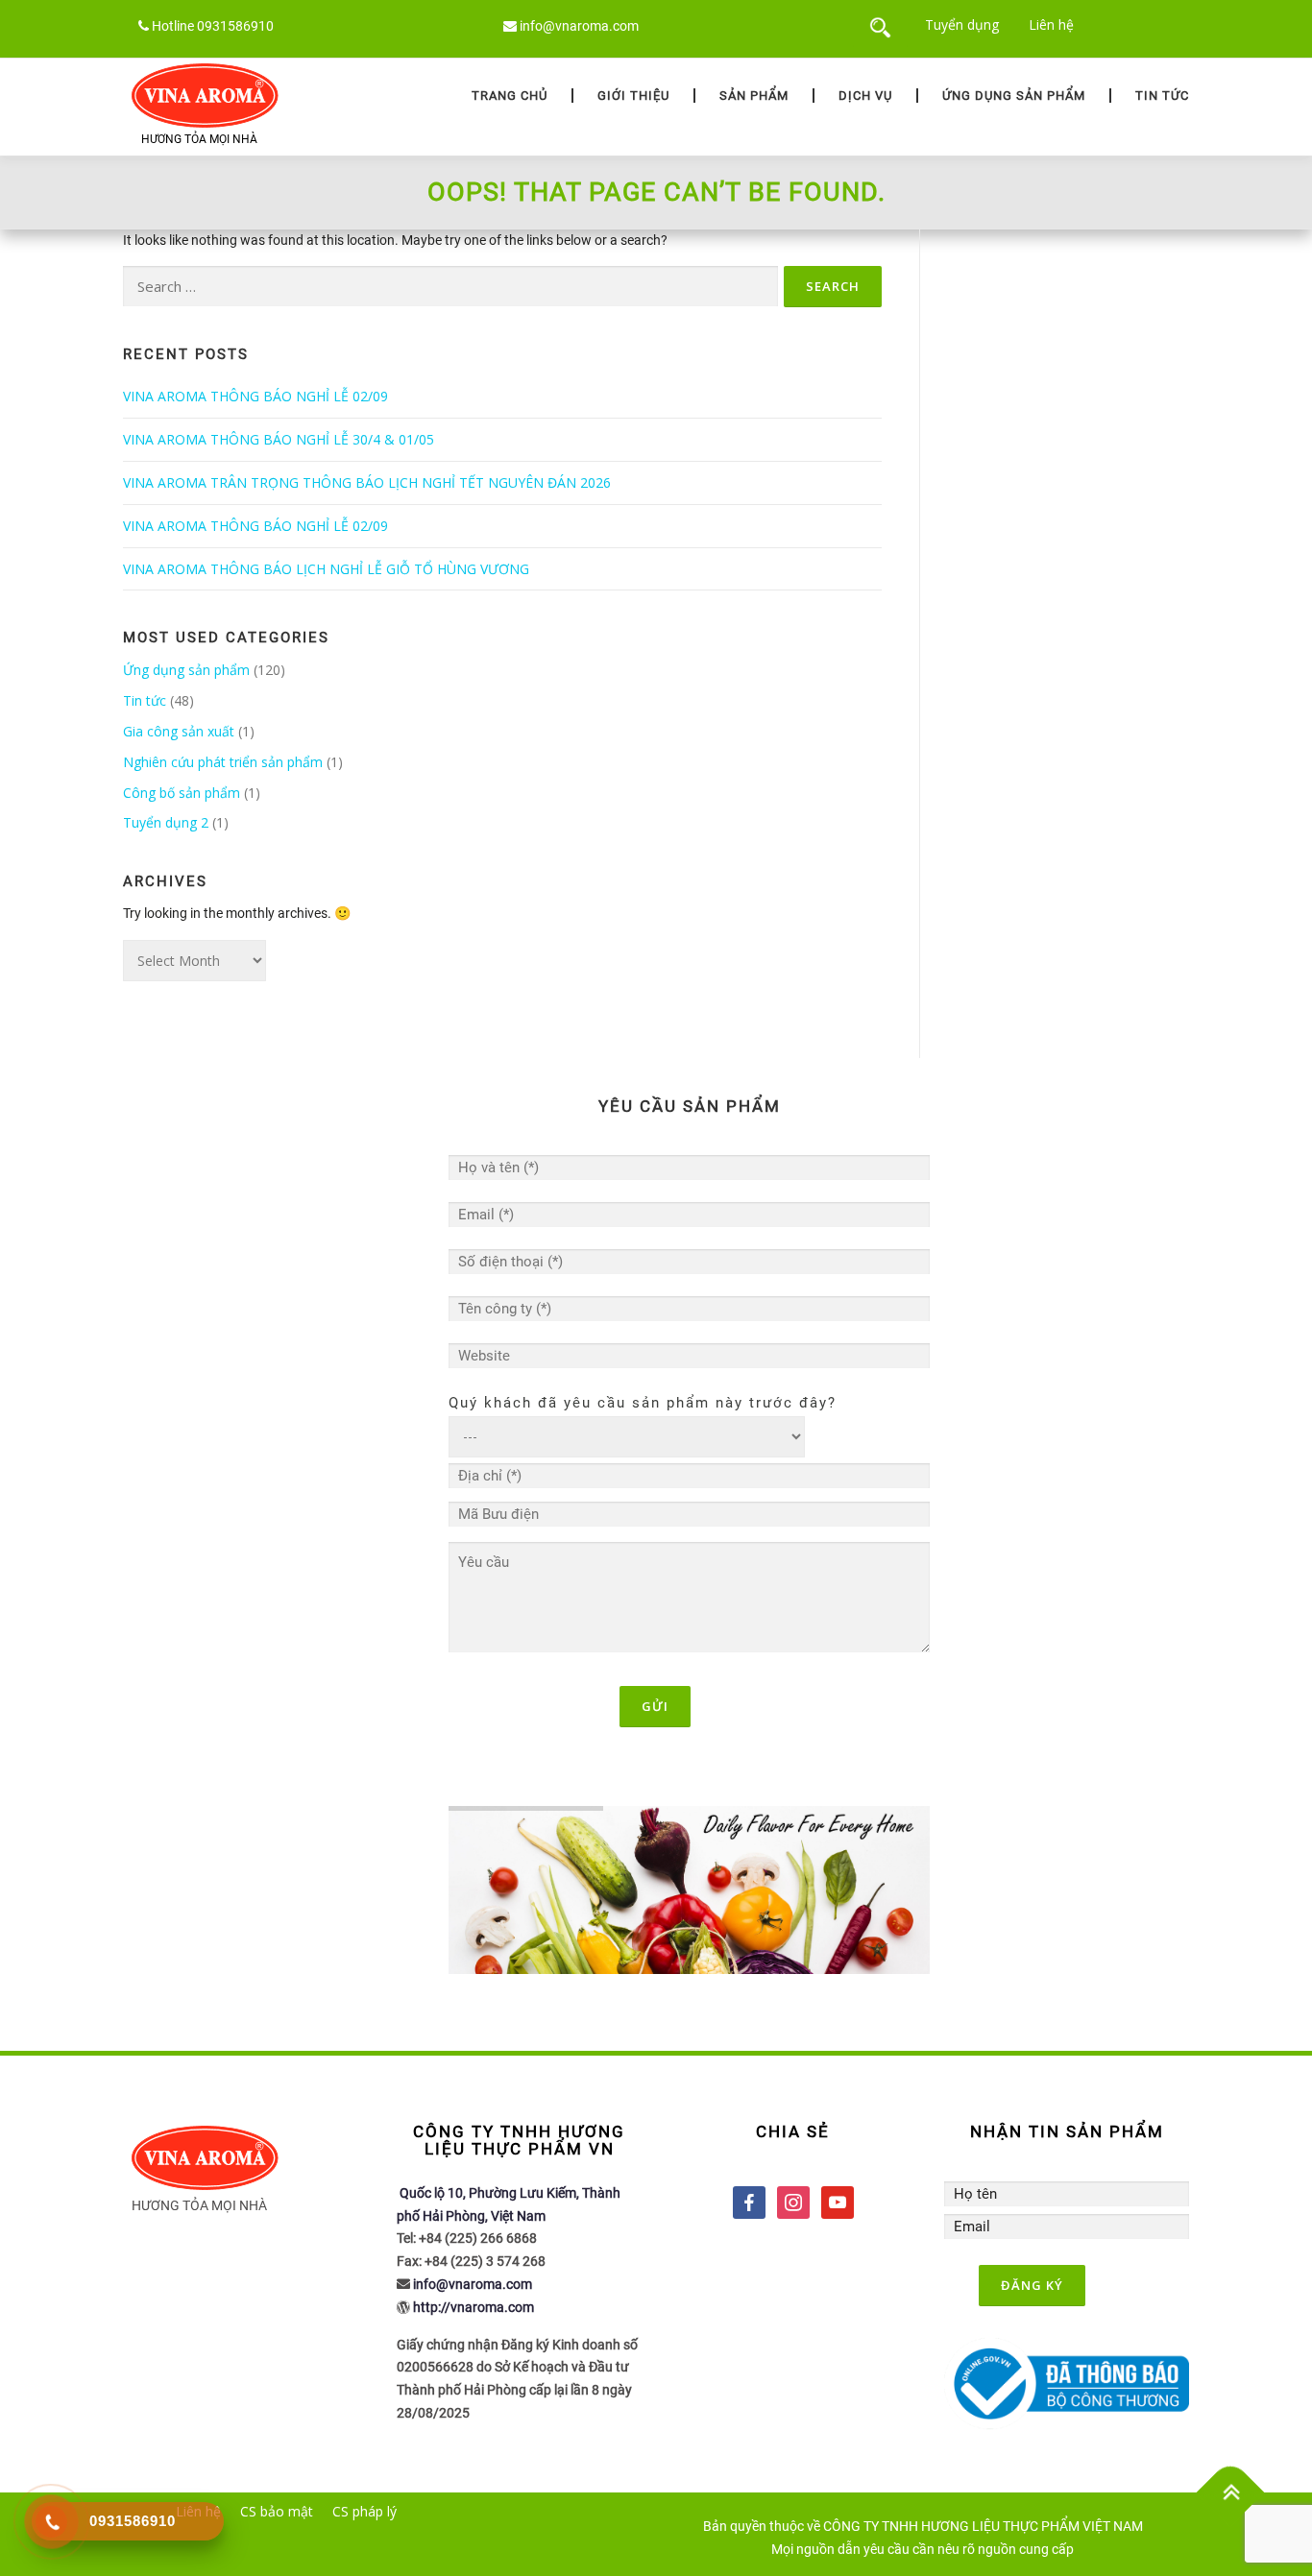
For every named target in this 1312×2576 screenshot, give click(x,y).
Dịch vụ (865, 96)
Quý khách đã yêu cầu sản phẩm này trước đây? (643, 1403)
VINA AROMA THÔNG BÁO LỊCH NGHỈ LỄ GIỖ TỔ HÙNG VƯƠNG (326, 569)
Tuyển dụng (962, 24)
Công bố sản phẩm (182, 793)
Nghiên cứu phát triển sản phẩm (223, 762)
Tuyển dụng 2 (166, 822)
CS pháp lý (364, 2511)
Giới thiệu (633, 96)
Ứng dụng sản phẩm (1014, 96)
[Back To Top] (1231, 2493)
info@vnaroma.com (579, 26)
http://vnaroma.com (474, 2307)
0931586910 (235, 26)
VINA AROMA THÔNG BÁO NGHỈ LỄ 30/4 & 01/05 (279, 439)
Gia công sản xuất (179, 731)
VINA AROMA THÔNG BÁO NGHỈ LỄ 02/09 (255, 396)
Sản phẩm (754, 96)
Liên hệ (1051, 24)
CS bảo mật (277, 2511)
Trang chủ (510, 96)
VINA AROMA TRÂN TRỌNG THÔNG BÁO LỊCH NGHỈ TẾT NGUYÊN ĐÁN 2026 (367, 482)
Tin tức (1162, 96)
